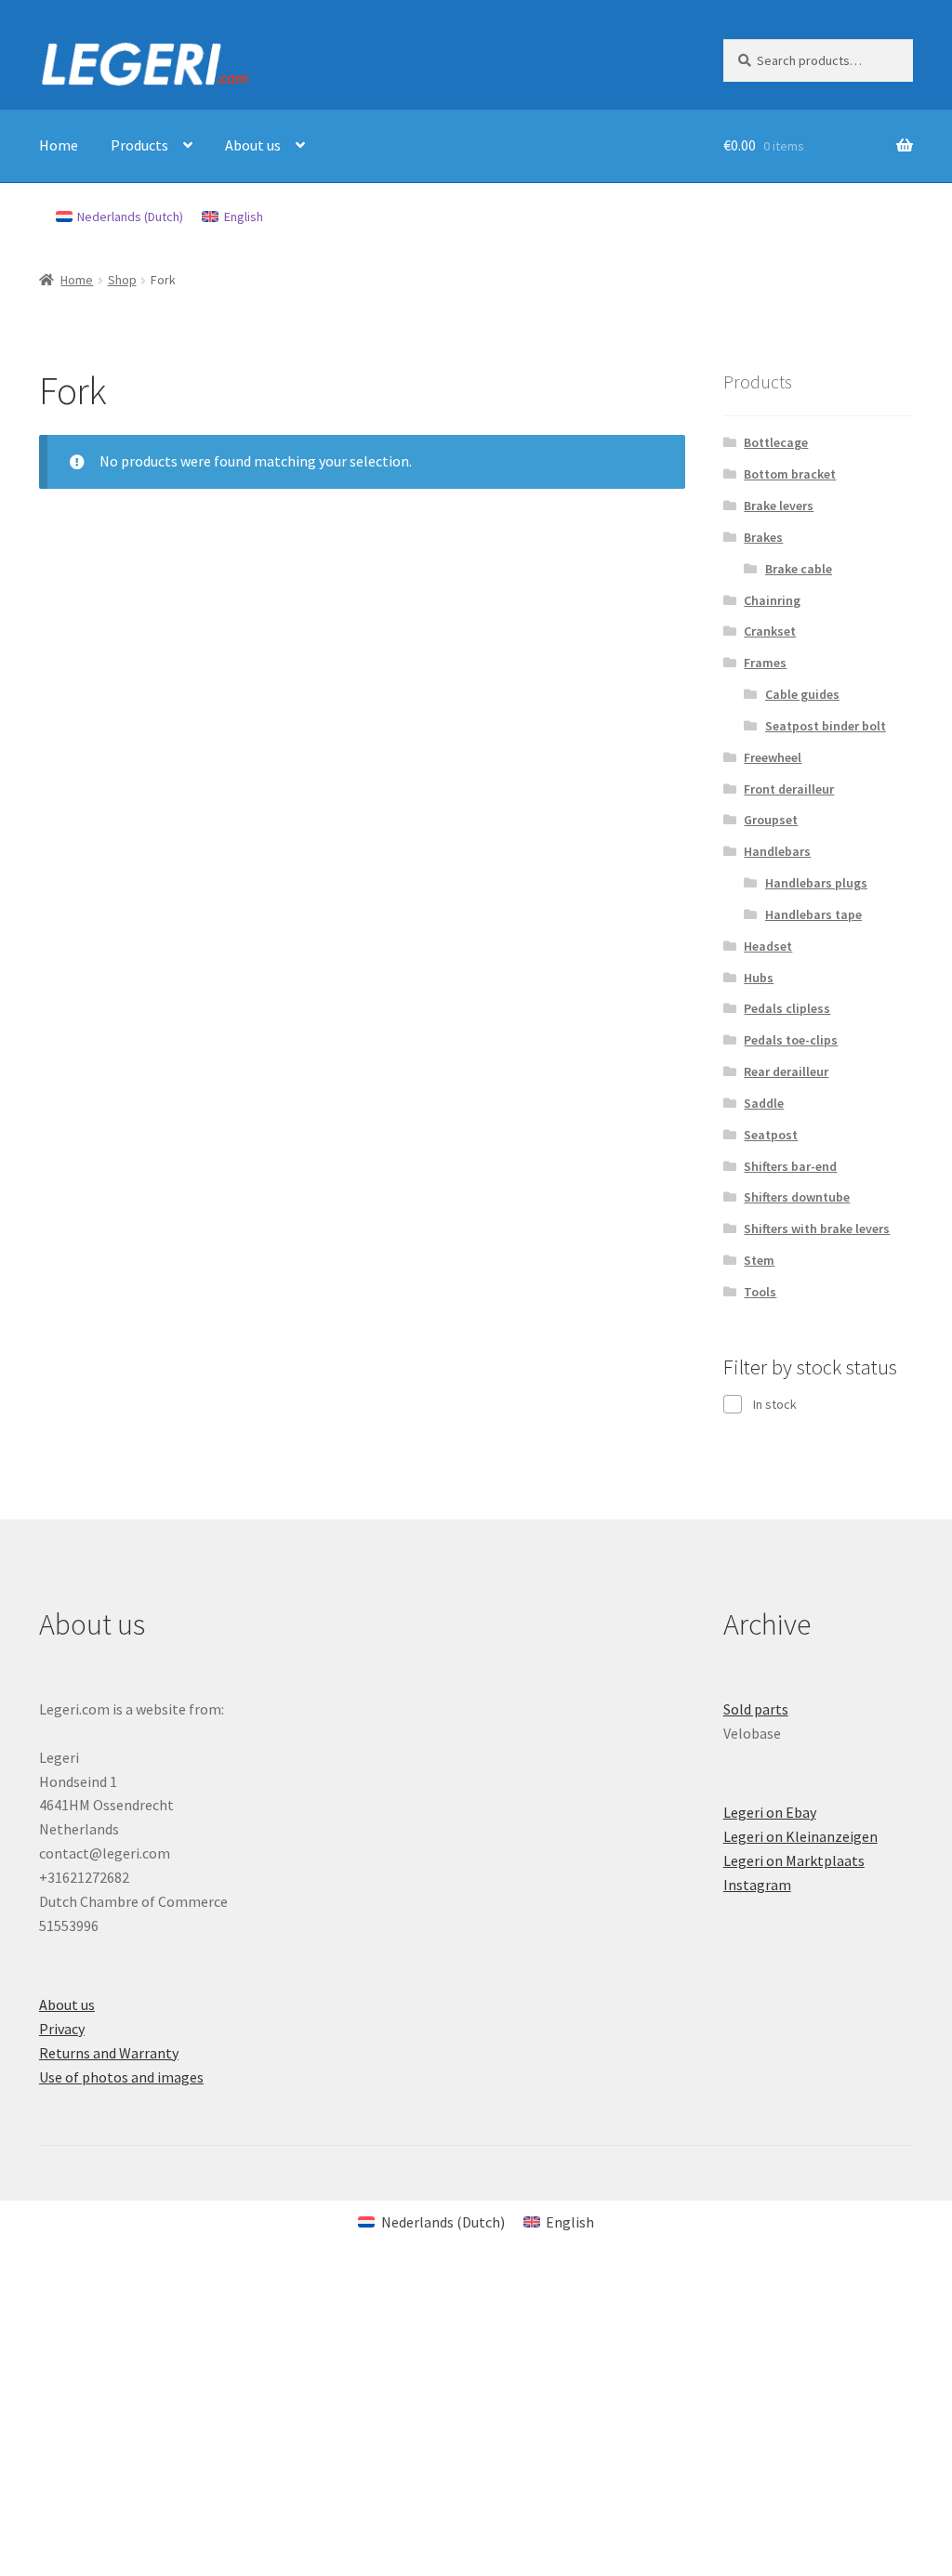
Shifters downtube (797, 1197)
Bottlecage (776, 442)
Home (59, 145)
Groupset (771, 820)
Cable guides (802, 694)
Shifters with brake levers (817, 1229)
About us (253, 145)
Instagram (757, 1885)
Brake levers (779, 506)
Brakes (763, 537)
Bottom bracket (790, 474)
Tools (760, 1292)
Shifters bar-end (790, 1166)
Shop (122, 280)
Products (139, 145)
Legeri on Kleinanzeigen (800, 1836)
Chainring (772, 600)
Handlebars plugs (816, 883)
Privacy (62, 2029)
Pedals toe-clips (791, 1040)
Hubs (759, 978)
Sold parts (756, 1709)
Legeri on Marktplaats (794, 1860)
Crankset (770, 631)
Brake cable (799, 569)
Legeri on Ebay (770, 1812)
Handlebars (777, 851)
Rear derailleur (786, 1071)
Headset (768, 946)
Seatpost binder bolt (826, 726)
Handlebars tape (813, 914)
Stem (759, 1260)
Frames (765, 663)
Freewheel (773, 757)
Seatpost (771, 1135)
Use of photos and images (121, 2077)
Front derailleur (789, 789)
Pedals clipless (787, 1008)
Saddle (764, 1103)
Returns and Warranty (109, 2053)
